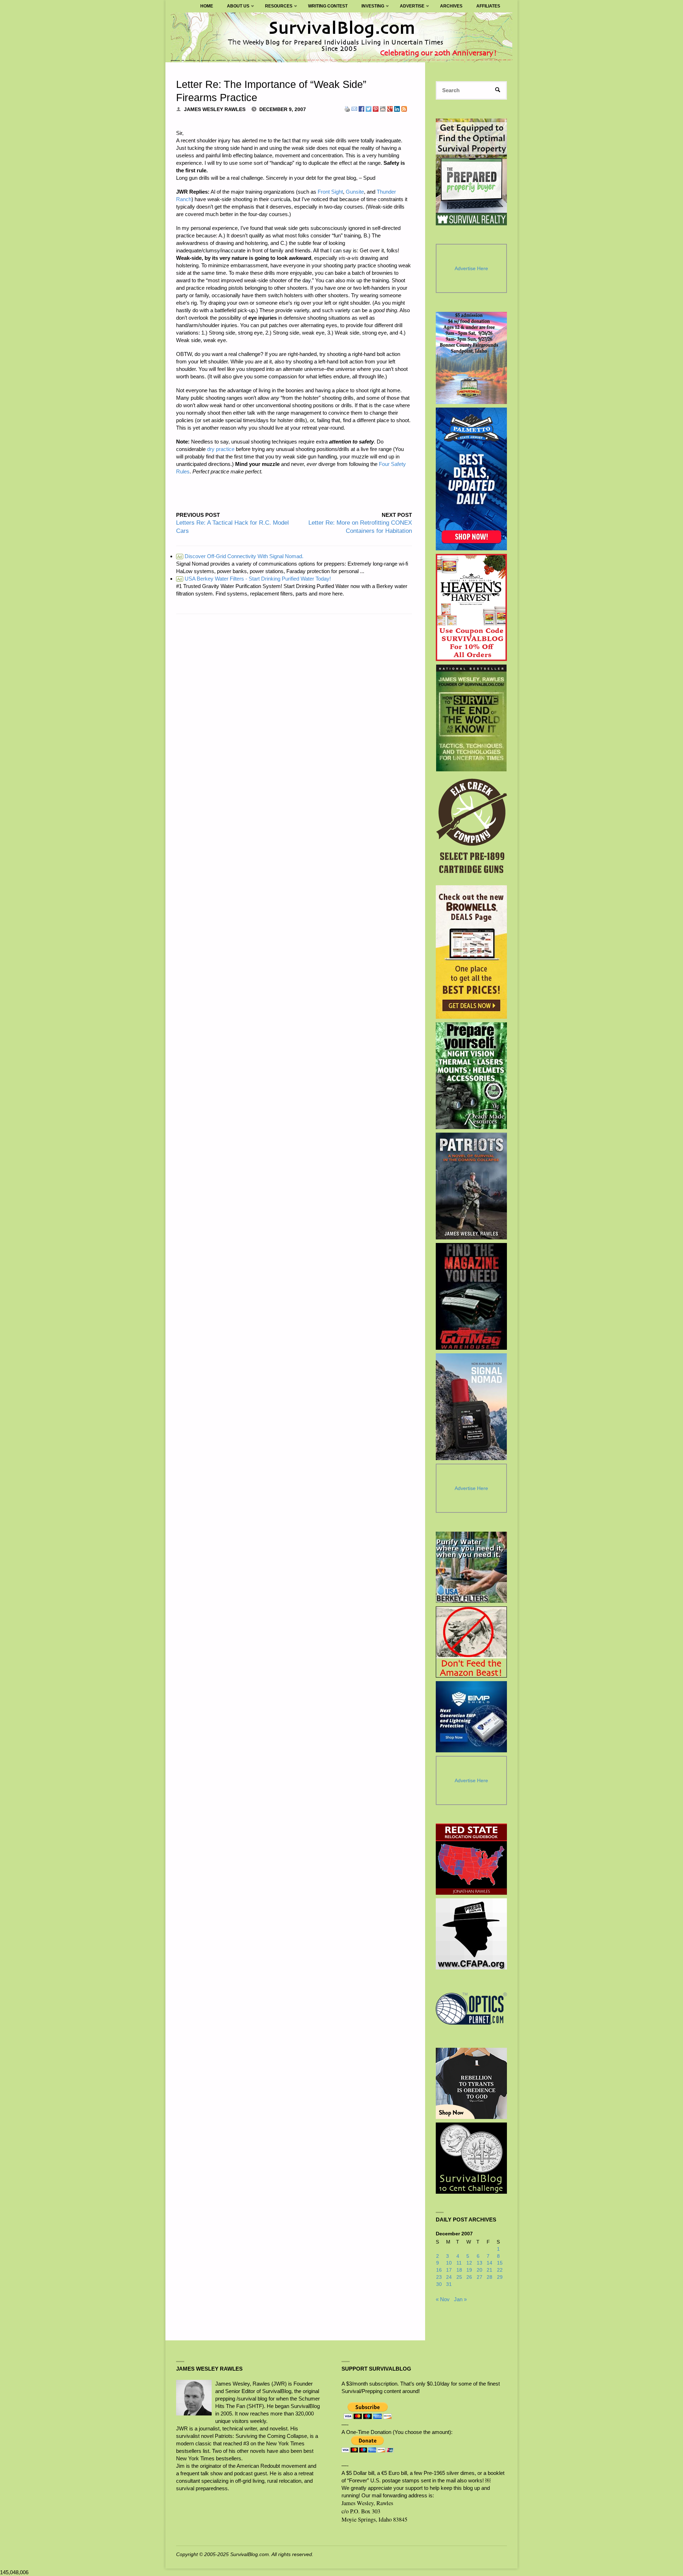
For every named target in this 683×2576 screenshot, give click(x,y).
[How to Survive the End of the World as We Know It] (472, 718)
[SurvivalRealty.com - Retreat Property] (471, 172)
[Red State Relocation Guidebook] (471, 1859)
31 (449, 2284)
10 (449, 2263)
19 (469, 2270)
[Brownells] (472, 952)
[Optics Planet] (471, 2009)
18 (459, 2270)
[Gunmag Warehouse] (472, 1296)
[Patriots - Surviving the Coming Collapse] (472, 1186)
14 (489, 2263)
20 (480, 2270)
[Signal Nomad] (472, 1407)
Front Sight (330, 192)
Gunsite (355, 192)
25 (459, 2277)
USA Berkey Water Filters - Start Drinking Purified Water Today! (254, 579)
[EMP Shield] (471, 1717)
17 (449, 2270)
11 (459, 2263)
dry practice (221, 449)
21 (489, 2270)
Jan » (460, 2299)
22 (500, 2270)
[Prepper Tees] (471, 2083)
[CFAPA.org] (471, 1934)
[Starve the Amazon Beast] (471, 1642)
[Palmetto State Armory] (472, 479)
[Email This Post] (354, 108)
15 (500, 2263)
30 (439, 2284)
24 (449, 2277)
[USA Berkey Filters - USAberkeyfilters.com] (471, 1567)
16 (439, 2270)
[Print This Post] (347, 108)
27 (480, 2277)
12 (469, 2263)
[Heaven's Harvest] (472, 607)
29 (500, 2277)
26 (469, 2277)
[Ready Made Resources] (472, 1076)
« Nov (443, 2299)
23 (439, 2277)
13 (480, 2263)
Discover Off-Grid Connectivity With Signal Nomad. (240, 556)
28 (489, 2277)
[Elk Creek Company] (472, 828)
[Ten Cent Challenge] (471, 2158)
